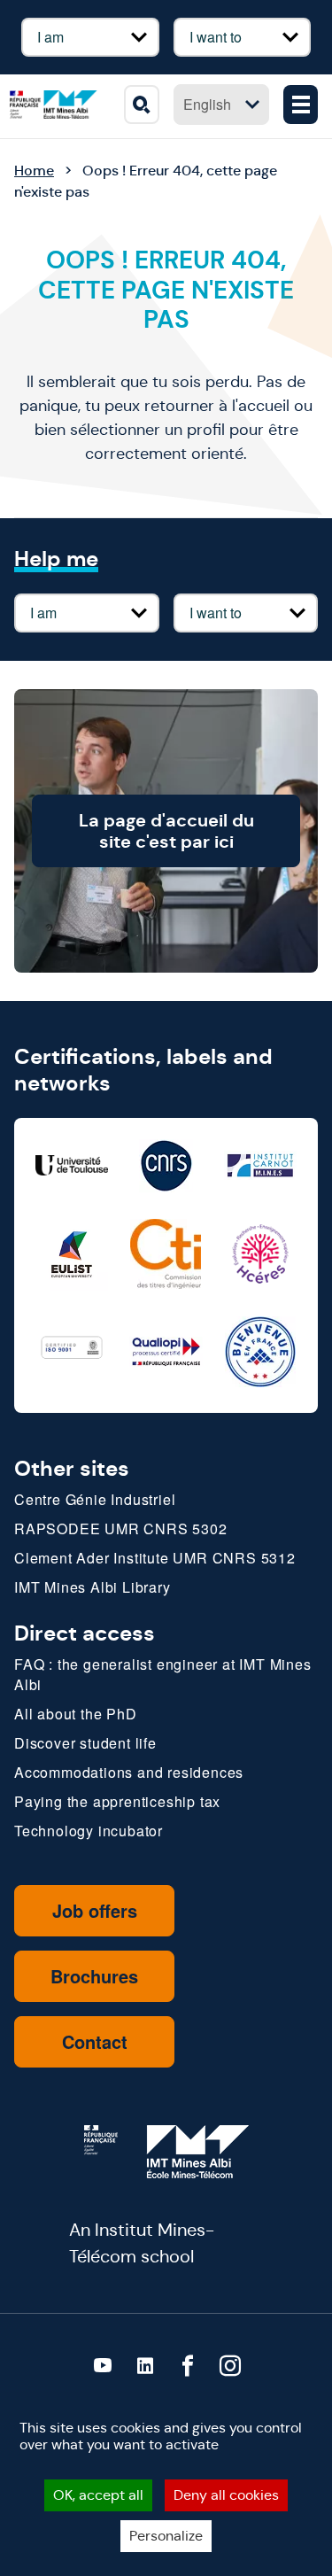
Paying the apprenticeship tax (117, 1801)
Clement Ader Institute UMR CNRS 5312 (155, 1558)
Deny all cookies (226, 2495)
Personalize (166, 2536)
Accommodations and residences (129, 1772)
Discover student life (85, 1743)
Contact (95, 2041)
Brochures (94, 1976)
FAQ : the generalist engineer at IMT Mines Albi (163, 1674)
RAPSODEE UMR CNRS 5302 (121, 1529)
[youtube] (103, 2366)
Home (34, 171)
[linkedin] (145, 2366)
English (207, 104)
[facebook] (188, 2366)
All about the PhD (76, 1714)
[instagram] (230, 2366)
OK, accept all (98, 2495)
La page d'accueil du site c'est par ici (166, 831)
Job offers (95, 1910)
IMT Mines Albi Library (93, 1587)
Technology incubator (89, 1831)
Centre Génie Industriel (95, 1499)
